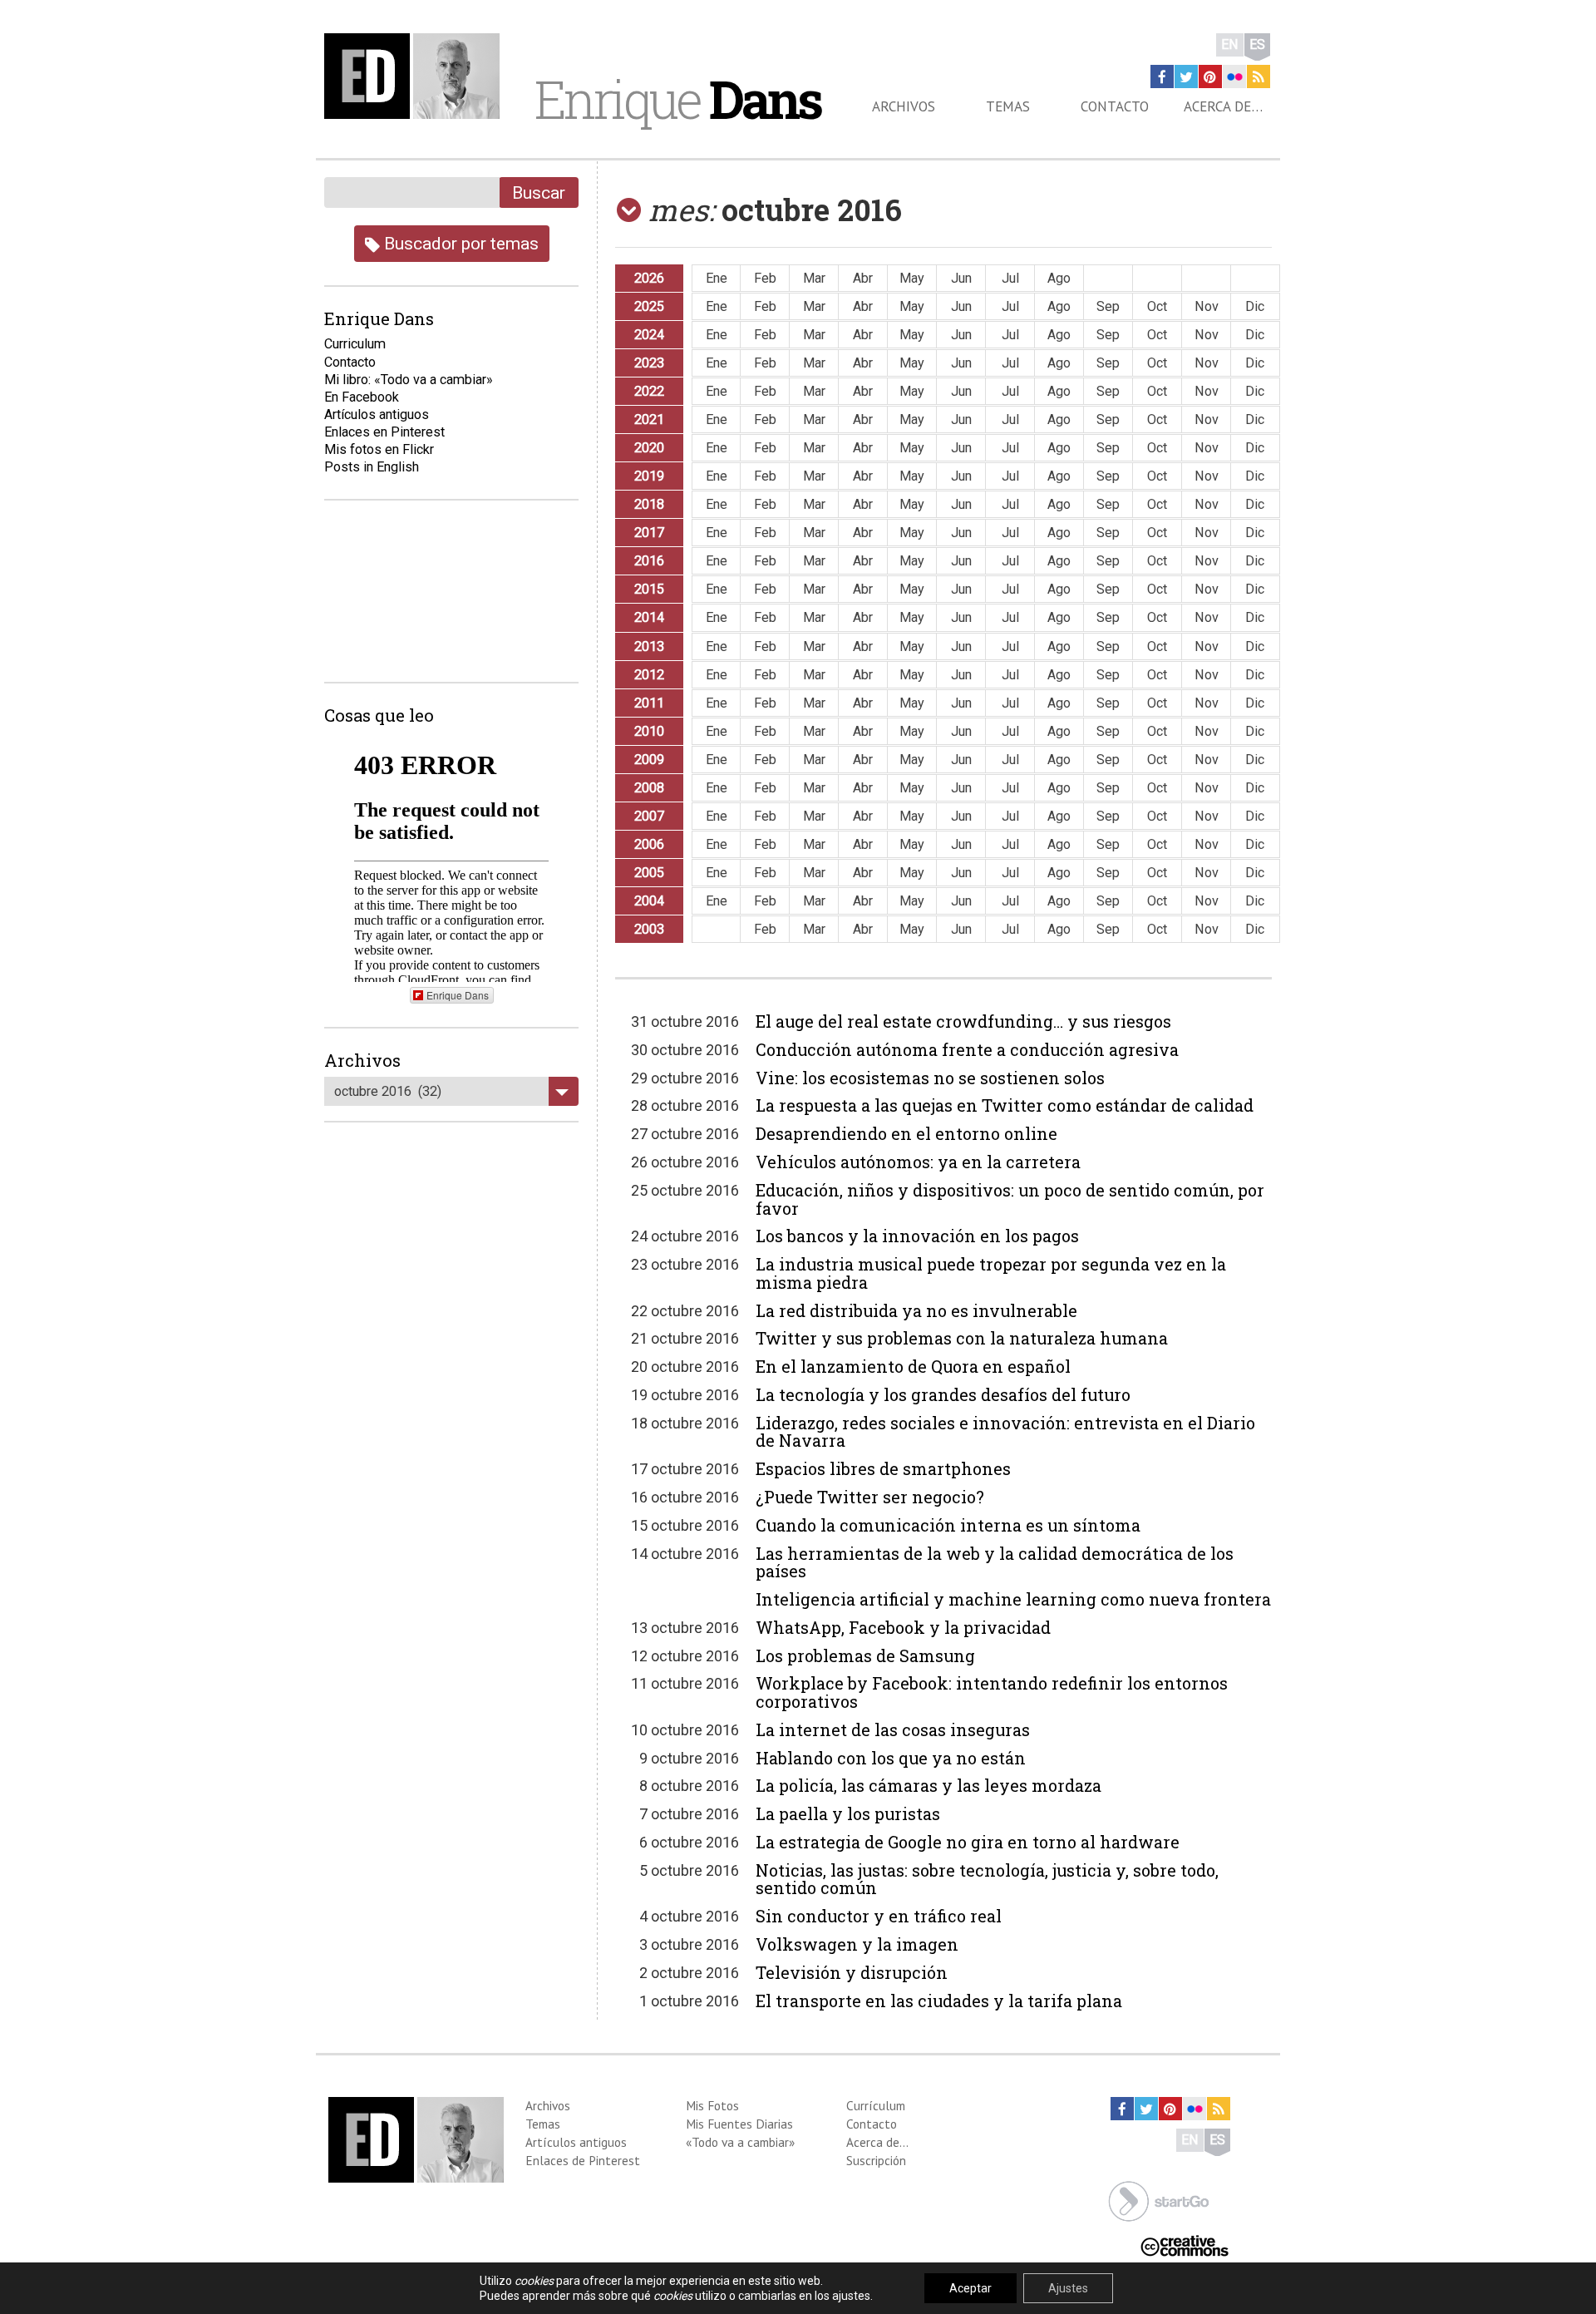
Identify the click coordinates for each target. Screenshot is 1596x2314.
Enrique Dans (458, 995)
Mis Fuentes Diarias (739, 2124)
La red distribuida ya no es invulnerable (916, 1310)
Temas (1008, 106)
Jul (1010, 278)
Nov (1207, 306)
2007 (649, 816)
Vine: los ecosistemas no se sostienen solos (930, 1078)
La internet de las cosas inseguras (893, 1729)
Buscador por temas (459, 243)
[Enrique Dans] (416, 76)
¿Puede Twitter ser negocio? (870, 1497)
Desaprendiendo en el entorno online (906, 1133)
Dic (1255, 306)
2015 (649, 589)
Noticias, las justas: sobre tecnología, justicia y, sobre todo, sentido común (987, 1879)
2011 (649, 703)
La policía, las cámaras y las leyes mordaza (929, 1785)
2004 (649, 901)
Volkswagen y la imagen (857, 1944)
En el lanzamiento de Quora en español (913, 1366)
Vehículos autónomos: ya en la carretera (918, 1162)
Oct (1157, 306)
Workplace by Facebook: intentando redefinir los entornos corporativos (992, 1692)
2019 (649, 476)
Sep (1108, 306)
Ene (717, 278)
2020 (649, 448)
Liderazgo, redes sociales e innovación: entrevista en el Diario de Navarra (1005, 1432)
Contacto (1115, 106)
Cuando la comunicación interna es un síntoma (948, 1525)
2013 (649, 646)
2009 (649, 760)
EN (1230, 44)
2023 (649, 363)
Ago (1059, 278)
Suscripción (876, 2160)
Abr (863, 278)
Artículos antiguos (377, 414)
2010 (649, 731)
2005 (649, 873)
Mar (814, 278)
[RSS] (1259, 76)
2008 (649, 788)
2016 (649, 561)
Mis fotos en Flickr (379, 449)
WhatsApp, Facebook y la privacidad (903, 1627)
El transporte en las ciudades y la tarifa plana (939, 2001)
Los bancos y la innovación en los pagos (917, 1236)
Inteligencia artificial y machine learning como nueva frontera (1013, 1599)
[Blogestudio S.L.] (1159, 2201)
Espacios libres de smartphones (883, 1468)
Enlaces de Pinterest (583, 2160)
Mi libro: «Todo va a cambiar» (409, 380)
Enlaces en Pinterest (384, 432)
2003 (649, 929)
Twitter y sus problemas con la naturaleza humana (962, 1338)
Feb (765, 278)
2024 (649, 335)
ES (1257, 44)
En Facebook (362, 397)
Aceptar (970, 2288)
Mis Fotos (712, 2105)
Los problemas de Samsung (865, 1655)
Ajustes (1068, 2288)
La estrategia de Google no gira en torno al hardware (968, 1842)
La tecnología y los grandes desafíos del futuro (943, 1394)
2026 (649, 278)
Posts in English (372, 467)
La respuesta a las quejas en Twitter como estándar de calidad (1005, 1105)
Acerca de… (1223, 106)
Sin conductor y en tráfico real (879, 1916)
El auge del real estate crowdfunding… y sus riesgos (963, 1021)
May (912, 278)
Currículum (876, 2105)
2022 (649, 391)
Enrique (677, 99)
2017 (649, 533)
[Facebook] (1162, 76)
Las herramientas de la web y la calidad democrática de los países (995, 1562)
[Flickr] (1234, 76)
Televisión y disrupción (852, 1972)
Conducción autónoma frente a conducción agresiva (967, 1049)
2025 (649, 306)
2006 (649, 844)
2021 (649, 419)
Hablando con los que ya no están (891, 1758)
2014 (649, 617)
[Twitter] (1186, 76)
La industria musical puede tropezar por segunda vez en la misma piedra (991, 1273)
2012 (649, 675)
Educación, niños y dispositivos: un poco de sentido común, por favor (1010, 1199)
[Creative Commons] (1185, 2245)
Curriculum (355, 344)
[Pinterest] (1210, 76)
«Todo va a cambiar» (740, 2142)
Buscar (539, 192)
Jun (961, 278)
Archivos (904, 106)
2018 (649, 504)
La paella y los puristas (848, 1813)
